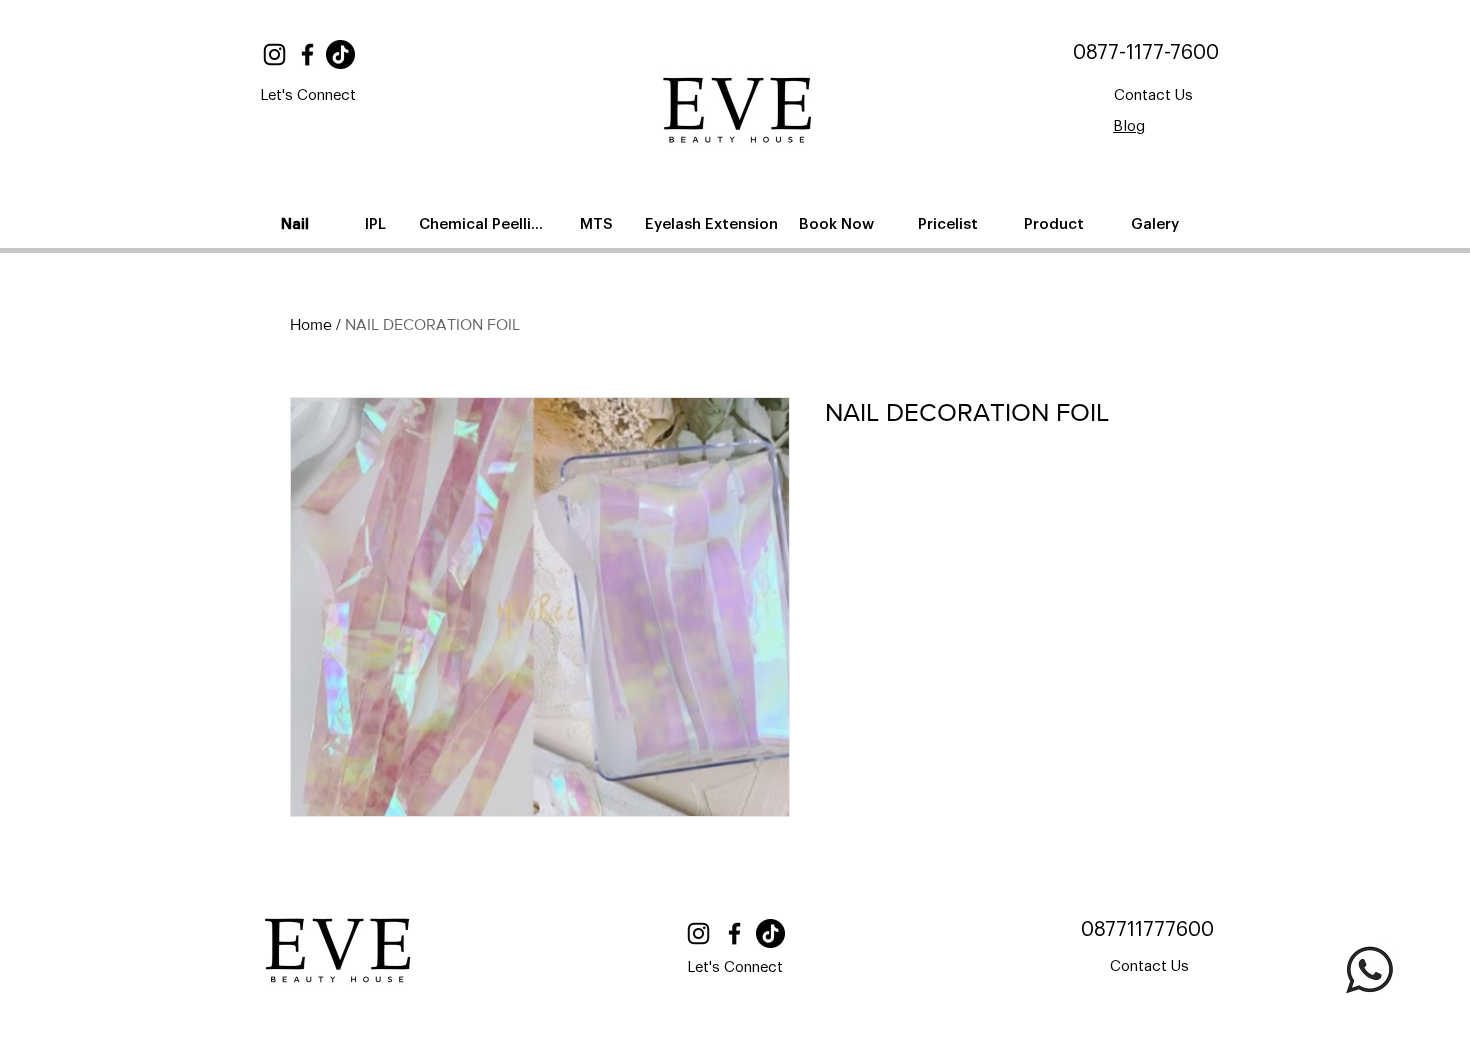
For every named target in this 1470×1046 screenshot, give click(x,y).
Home (311, 324)
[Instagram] (274, 54)
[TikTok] (340, 54)
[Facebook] (307, 54)
